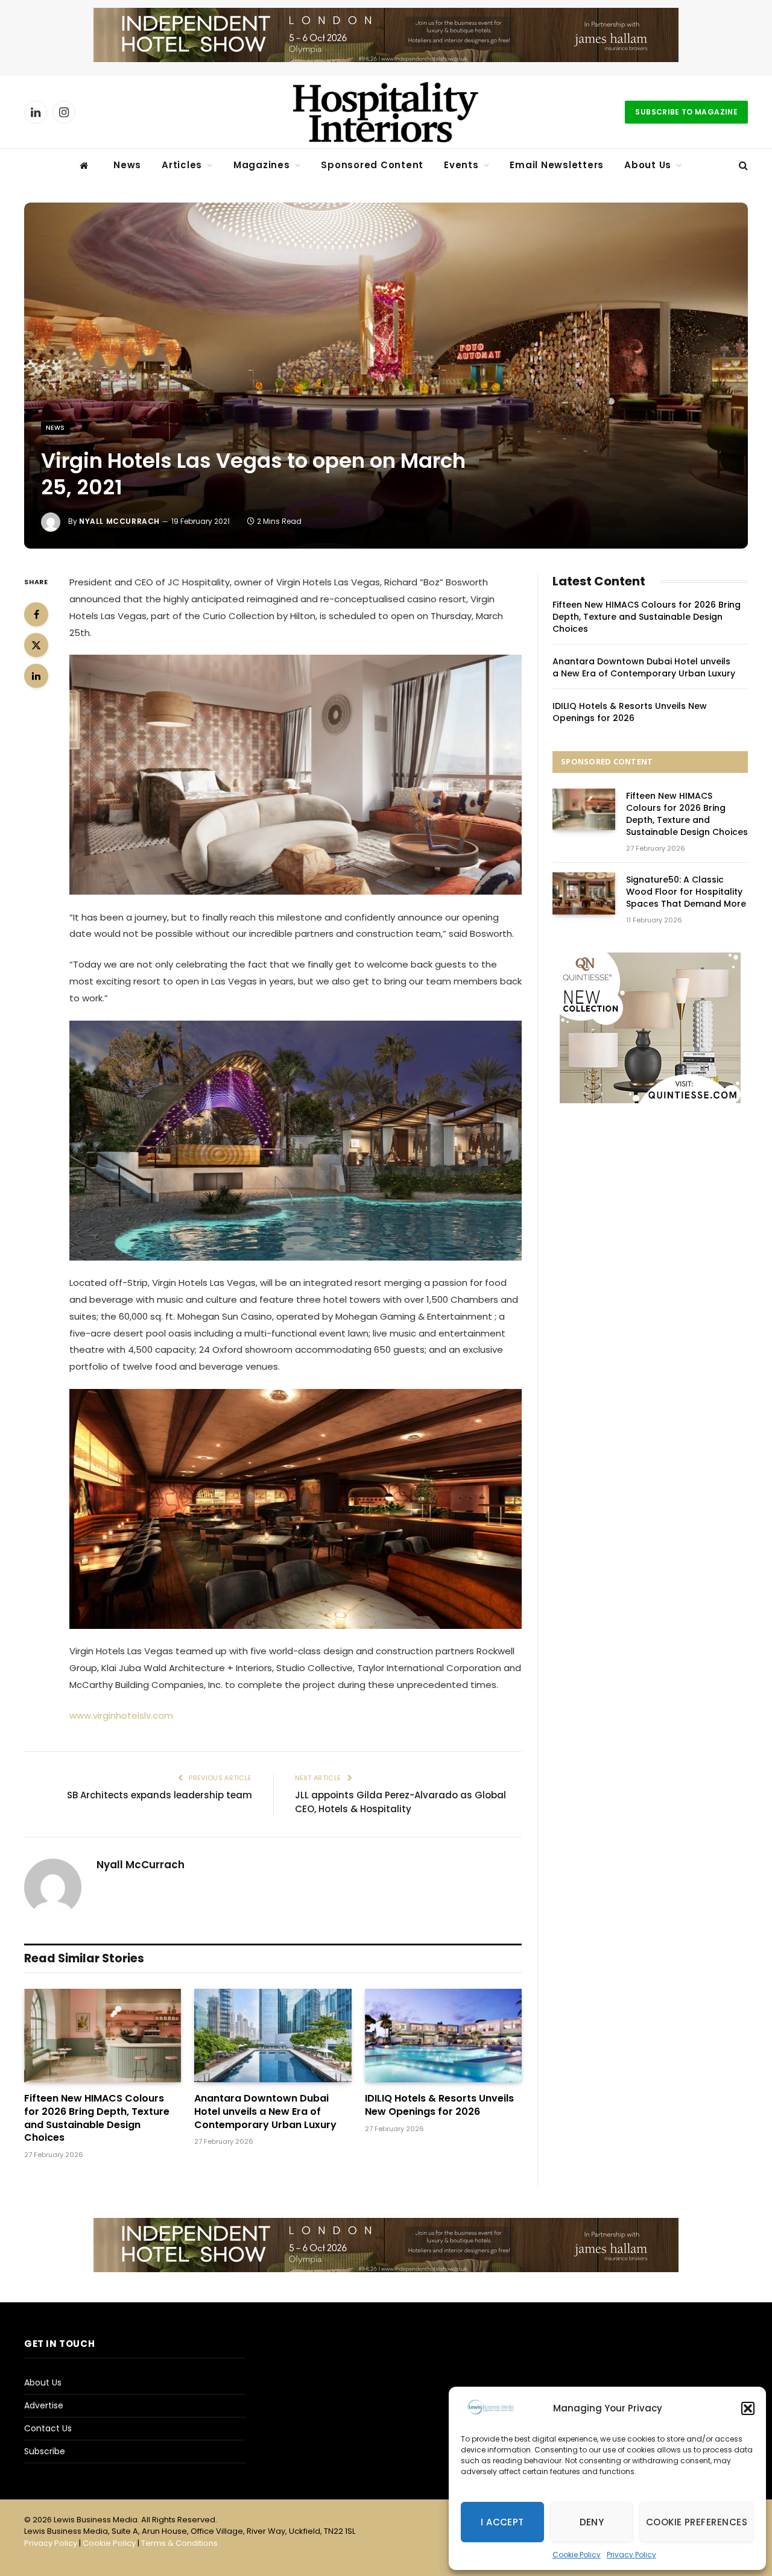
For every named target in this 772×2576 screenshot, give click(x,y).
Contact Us (48, 2428)
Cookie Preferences (697, 2522)
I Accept (502, 2522)
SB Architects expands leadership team (160, 1795)
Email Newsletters (557, 165)
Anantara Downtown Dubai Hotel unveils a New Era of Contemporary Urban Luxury (265, 2112)
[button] (748, 2408)
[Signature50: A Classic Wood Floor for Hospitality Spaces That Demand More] (584, 893)
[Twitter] (36, 645)
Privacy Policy (631, 2555)
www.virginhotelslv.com (121, 1715)
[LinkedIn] (36, 676)
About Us (648, 165)
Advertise (44, 2405)
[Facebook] (36, 614)
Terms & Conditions (179, 2543)
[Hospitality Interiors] (386, 112)
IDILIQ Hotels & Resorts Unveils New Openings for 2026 (439, 2105)
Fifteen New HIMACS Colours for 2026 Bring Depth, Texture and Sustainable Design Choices (97, 2118)
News (127, 165)
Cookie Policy (577, 2555)
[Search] (742, 165)
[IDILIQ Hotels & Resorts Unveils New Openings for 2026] (443, 2036)
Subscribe (45, 2451)
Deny (592, 2522)
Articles (182, 165)
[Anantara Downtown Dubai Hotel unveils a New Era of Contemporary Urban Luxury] (273, 2036)
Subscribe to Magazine (686, 112)
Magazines (262, 165)
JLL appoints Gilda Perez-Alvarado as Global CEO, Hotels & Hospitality (400, 1802)
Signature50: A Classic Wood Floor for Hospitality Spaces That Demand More (686, 892)
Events (461, 165)
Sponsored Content (372, 165)
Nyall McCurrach (119, 521)
